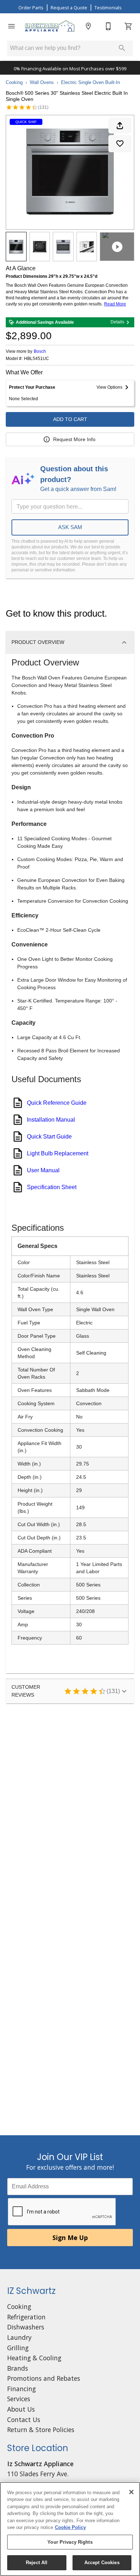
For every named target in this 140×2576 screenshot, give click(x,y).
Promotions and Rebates (44, 2378)
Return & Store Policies (41, 2430)
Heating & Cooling (34, 2358)
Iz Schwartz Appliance (40, 2464)
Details (117, 322)
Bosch (40, 351)
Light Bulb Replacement (58, 1153)
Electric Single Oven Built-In (90, 82)
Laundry (19, 2337)
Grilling (18, 2348)
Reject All (37, 2563)
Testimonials (108, 8)
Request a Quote (69, 8)
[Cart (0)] (129, 26)
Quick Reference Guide (57, 1103)
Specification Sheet (52, 1187)
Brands (18, 2368)
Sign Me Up (70, 2238)
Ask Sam (70, 527)
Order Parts (31, 8)
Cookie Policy (70, 2527)
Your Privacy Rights (70, 2542)
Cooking (14, 82)
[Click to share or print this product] (120, 126)
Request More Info (74, 439)
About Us (21, 2409)
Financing (22, 2389)
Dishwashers (26, 2327)
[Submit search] (122, 48)
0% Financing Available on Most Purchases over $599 (70, 69)
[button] (11, 26)
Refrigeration (26, 2317)
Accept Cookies (102, 2563)
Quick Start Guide (49, 1137)
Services (19, 2399)
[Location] (88, 26)
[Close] (131, 2492)
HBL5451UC (37, 359)
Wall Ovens (42, 82)
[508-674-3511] (108, 26)
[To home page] (50, 26)
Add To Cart (70, 419)
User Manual (43, 1170)
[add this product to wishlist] (120, 144)
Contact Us (24, 2420)
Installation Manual (51, 1120)
